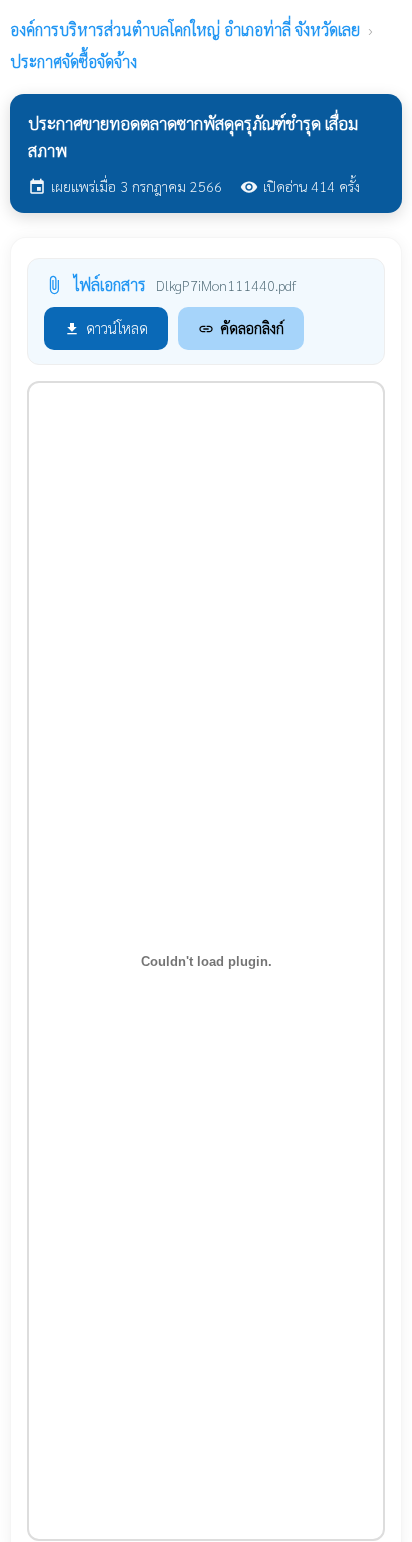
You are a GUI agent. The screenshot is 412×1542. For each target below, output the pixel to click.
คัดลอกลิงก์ (241, 327)
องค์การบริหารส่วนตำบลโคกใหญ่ (185, 29)
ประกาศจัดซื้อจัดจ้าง (73, 61)
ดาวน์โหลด (106, 327)
